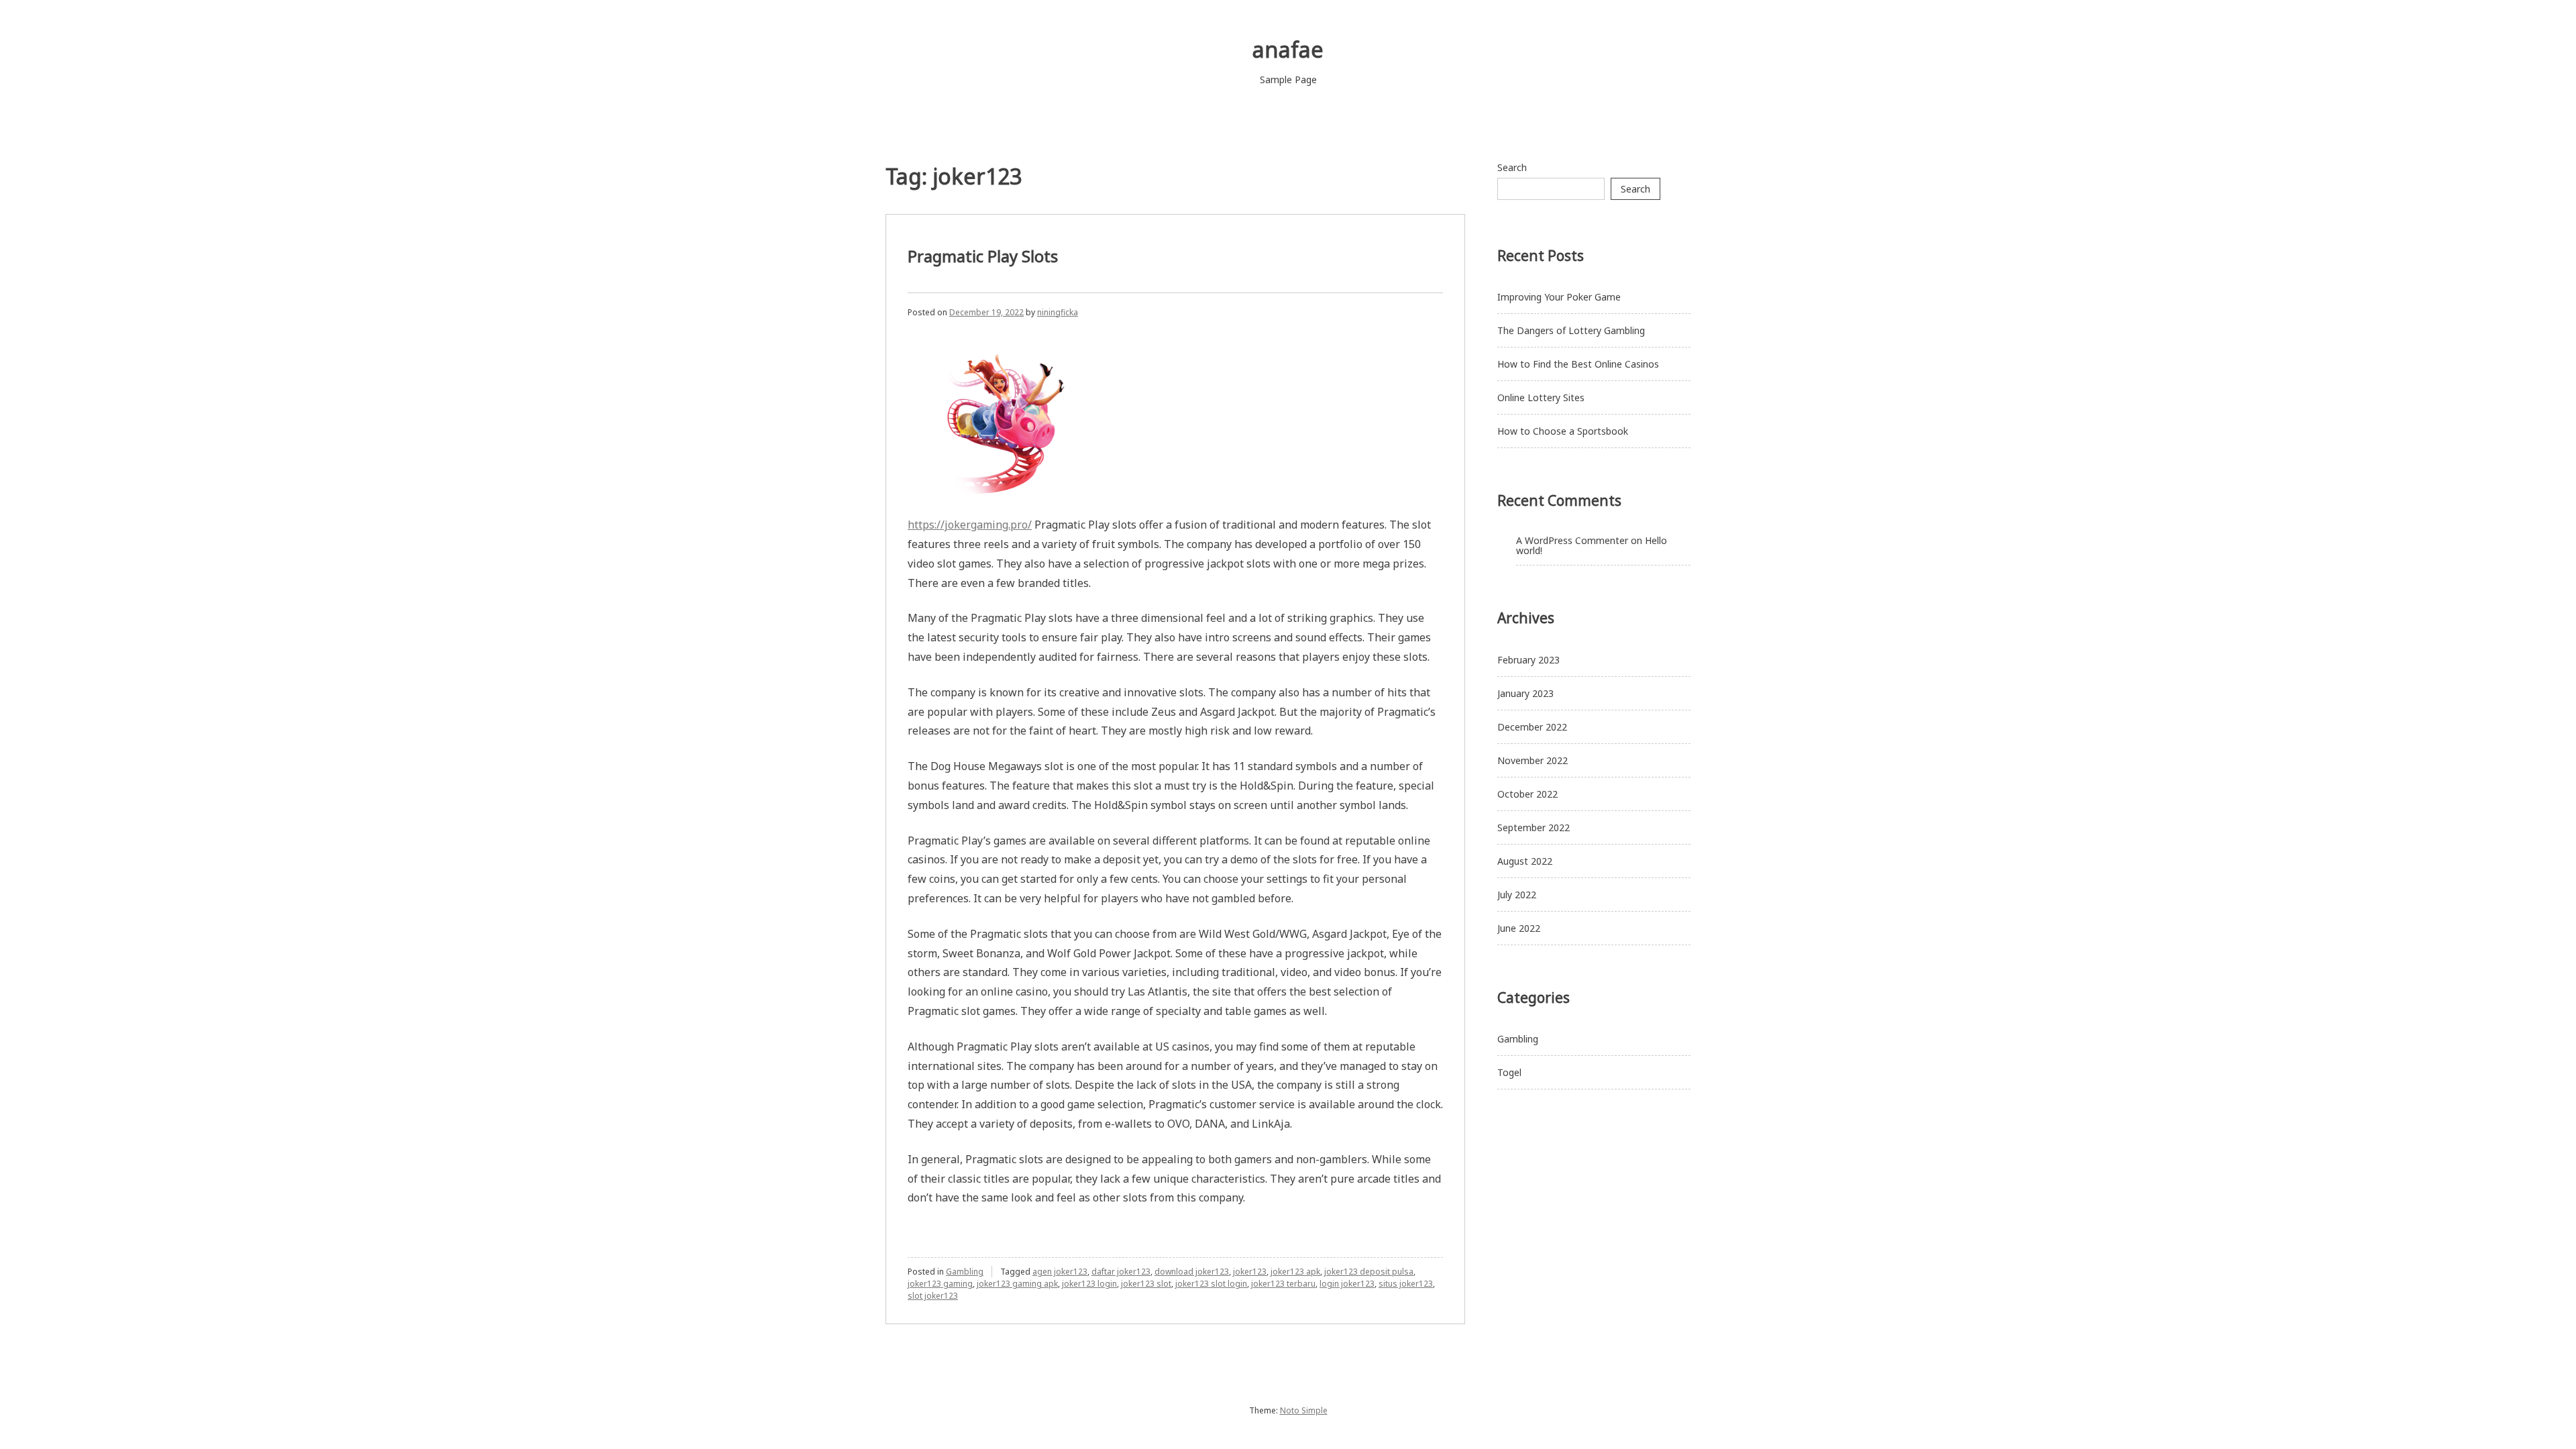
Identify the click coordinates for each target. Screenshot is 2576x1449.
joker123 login (1089, 1284)
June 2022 (1519, 928)
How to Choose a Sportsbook (1563, 431)
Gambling (965, 1272)
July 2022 (1517, 895)
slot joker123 (933, 1296)
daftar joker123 (1121, 1272)
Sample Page (1288, 79)
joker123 (1250, 1272)
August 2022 (1525, 861)
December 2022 (1532, 727)
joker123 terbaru (1283, 1284)
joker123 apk (1295, 1272)
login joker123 (1347, 1284)
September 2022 (1534, 827)
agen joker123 (1060, 1272)
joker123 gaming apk (1017, 1284)
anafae (1288, 49)
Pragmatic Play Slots (983, 256)
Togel (1509, 1072)
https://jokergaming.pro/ (970, 525)
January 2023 (1525, 693)
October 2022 (1527, 794)
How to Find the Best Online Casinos (1578, 364)
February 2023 (1528, 660)
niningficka (1058, 312)
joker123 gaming (940, 1284)
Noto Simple (1304, 1410)
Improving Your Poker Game (1559, 297)
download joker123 (1192, 1272)
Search (1512, 167)
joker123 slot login (1211, 1284)
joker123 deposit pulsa (1369, 1272)
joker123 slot (1146, 1284)
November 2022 (1533, 760)
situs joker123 (1406, 1284)
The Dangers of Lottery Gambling (1571, 330)
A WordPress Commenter (1572, 540)
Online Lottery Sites (1541, 397)
